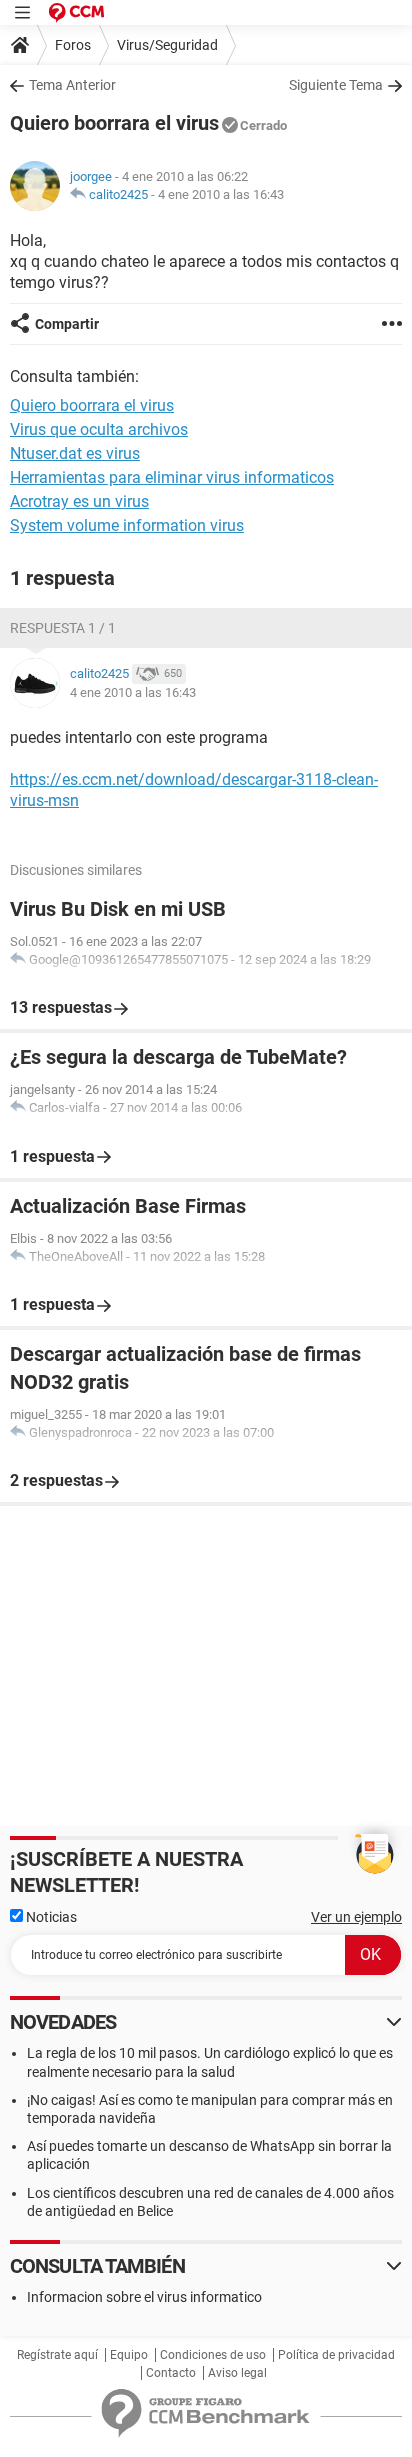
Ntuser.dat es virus (75, 453)
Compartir (67, 324)
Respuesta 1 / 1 (63, 628)
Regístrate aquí (57, 2355)
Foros (73, 45)
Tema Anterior (72, 85)
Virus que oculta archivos (99, 429)
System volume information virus (127, 525)
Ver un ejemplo (356, 1917)
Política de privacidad (336, 2355)
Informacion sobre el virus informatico (144, 2297)
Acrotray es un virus (79, 501)
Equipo (129, 2355)
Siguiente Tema (336, 85)
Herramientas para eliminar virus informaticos (172, 477)
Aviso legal (237, 2373)
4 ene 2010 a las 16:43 (221, 194)
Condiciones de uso (213, 2355)
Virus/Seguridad (167, 45)
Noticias (50, 1917)
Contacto (171, 2373)
